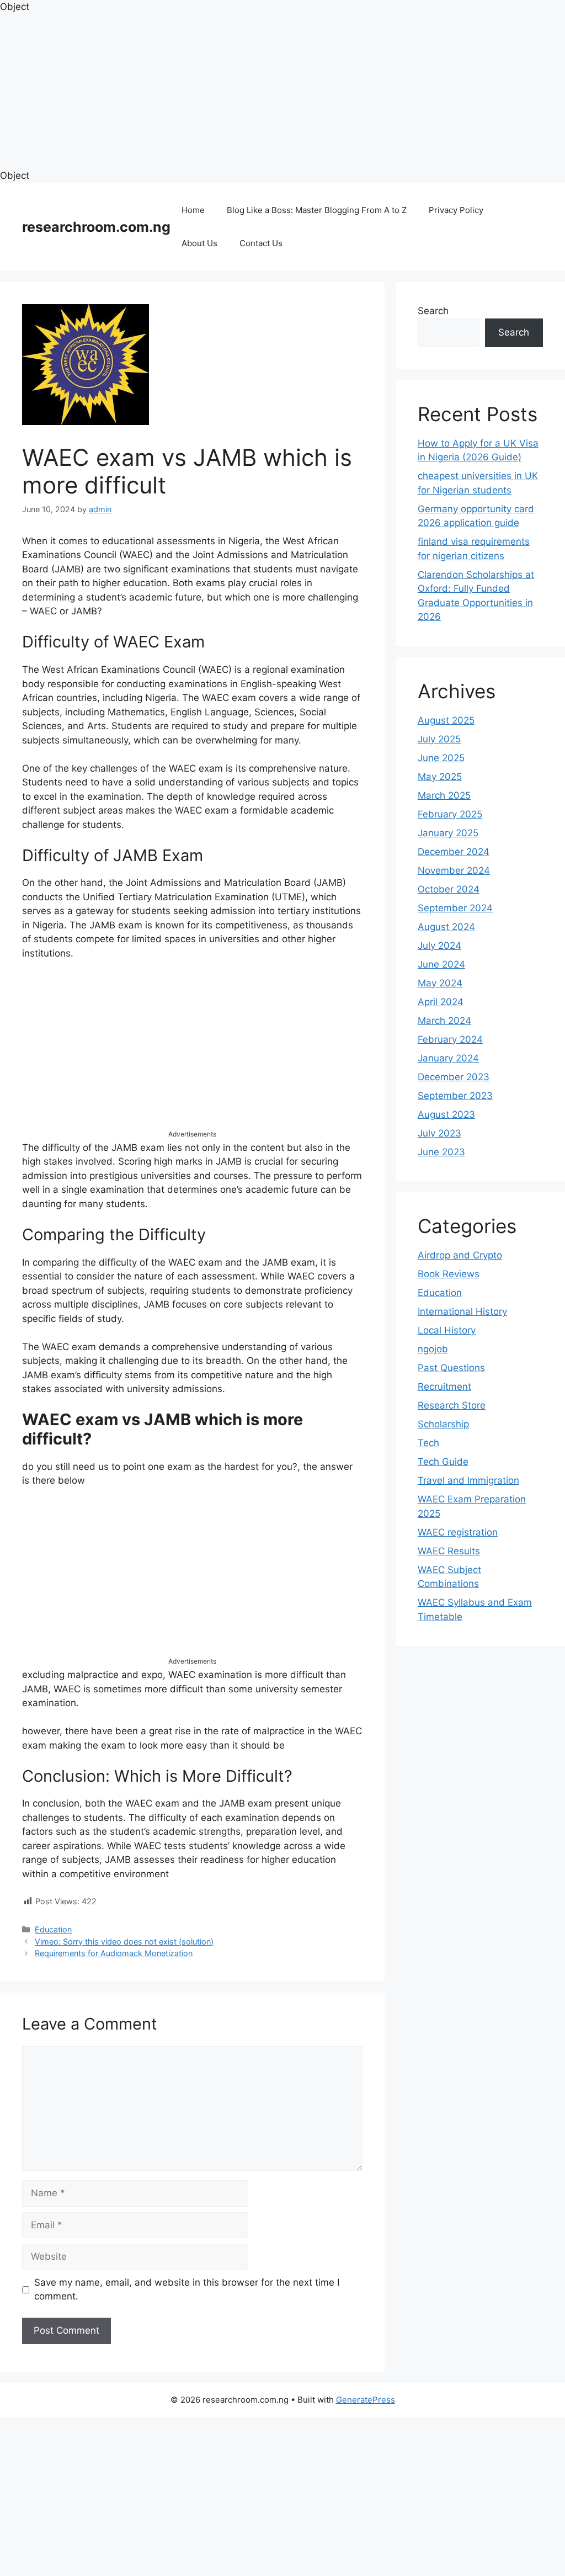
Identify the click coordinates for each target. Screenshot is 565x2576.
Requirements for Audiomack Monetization (114, 1953)
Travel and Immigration (468, 1480)
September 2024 (455, 908)
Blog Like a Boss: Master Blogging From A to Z (317, 210)
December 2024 (454, 852)
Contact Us (261, 243)
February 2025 (450, 814)
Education (53, 1929)
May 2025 (440, 777)
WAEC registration (458, 1532)
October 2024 (449, 889)
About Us (199, 243)
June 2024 (441, 964)
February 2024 (450, 1039)
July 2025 (439, 739)
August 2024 (446, 927)
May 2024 (440, 983)
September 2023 (455, 1096)
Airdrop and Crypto (460, 1255)
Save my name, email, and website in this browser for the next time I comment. (187, 2290)
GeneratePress (366, 2400)
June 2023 (441, 1152)
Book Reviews (449, 1274)
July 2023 (439, 1133)
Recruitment (444, 1387)
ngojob (433, 1349)
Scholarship (443, 1424)
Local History (447, 1330)
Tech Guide (443, 1462)
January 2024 (448, 1058)
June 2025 (441, 758)
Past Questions (451, 1368)
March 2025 (444, 795)
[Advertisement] (282, 92)
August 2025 (446, 720)
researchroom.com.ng (96, 227)
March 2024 (444, 1021)
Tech (428, 1443)
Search (433, 311)
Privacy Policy (456, 210)
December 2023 (454, 1077)
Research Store (452, 1405)
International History (462, 1311)
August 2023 (446, 1114)
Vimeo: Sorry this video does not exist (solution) (124, 1942)
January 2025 (448, 833)
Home (193, 210)
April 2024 (441, 1002)
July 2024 (439, 946)
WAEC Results (449, 1551)
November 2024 (454, 870)
